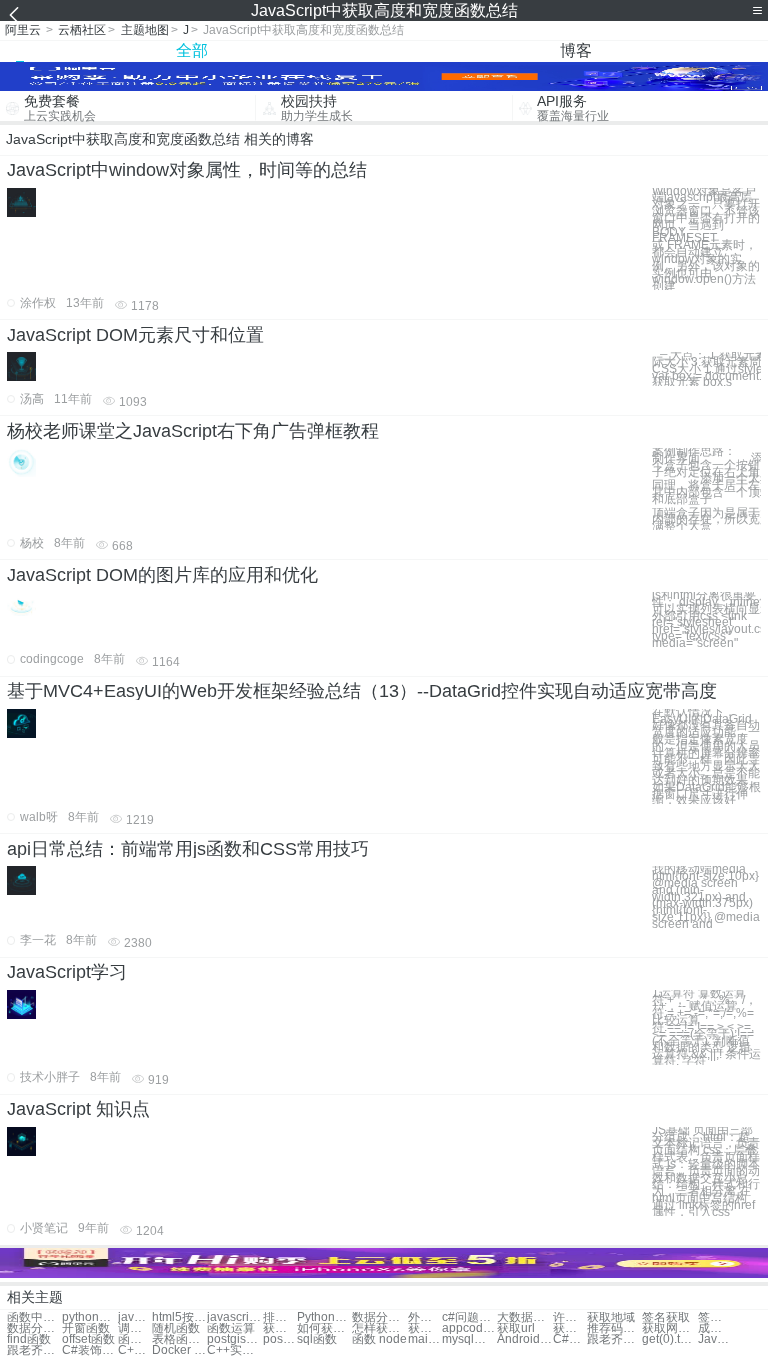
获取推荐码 (570, 1328)
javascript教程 (135, 1317)
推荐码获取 (614, 1328)
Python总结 (324, 1317)
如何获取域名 (324, 1328)
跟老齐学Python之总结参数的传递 (34, 1350)
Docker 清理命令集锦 (179, 1350)
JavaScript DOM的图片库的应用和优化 (162, 575)
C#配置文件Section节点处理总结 (570, 1339)
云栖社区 (82, 30)
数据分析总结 (379, 1317)
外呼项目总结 (425, 1317)
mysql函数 (469, 1339)
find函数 (29, 1339)
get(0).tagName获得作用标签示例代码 (669, 1339)
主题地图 (145, 30)
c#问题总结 (469, 1317)
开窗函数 (86, 1328)
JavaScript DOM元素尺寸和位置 (135, 335)
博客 (576, 50)
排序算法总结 (280, 1317)
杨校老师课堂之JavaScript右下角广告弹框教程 (193, 431)
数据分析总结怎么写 (34, 1328)
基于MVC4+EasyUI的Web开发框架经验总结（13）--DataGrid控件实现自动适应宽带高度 (362, 691)
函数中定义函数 (34, 1317)
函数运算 (231, 1328)
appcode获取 (469, 1328)
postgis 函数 (280, 1339)
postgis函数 (234, 1339)
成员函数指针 (715, 1328)
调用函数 (135, 1328)
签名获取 (666, 1317)
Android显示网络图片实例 (524, 1339)
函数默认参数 (135, 1339)
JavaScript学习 (67, 972)
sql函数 (317, 1339)
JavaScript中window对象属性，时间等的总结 (187, 170)
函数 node (379, 1339)
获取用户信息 (425, 1328)
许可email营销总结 (570, 1317)
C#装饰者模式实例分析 (89, 1350)
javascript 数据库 (234, 1317)
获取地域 (611, 1317)
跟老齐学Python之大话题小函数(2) (614, 1339)
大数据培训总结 (524, 1317)
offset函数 (88, 1339)
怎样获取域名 (379, 1328)
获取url (516, 1328)
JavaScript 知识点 (78, 1109)
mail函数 (425, 1339)
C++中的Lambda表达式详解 (135, 1350)
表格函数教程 (179, 1339)
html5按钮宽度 (179, 1317)
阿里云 (23, 30)
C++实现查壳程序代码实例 (234, 1350)
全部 (192, 50)
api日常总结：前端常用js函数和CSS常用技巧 (188, 849)
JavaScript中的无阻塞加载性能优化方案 (715, 1339)
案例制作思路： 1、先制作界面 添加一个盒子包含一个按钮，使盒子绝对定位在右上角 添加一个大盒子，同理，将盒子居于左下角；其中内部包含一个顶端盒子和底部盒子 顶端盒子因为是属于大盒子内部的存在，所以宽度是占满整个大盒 (706, 489)
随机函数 (176, 1328)
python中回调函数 (89, 1317)
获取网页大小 (280, 1328)
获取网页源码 (669, 1328)
